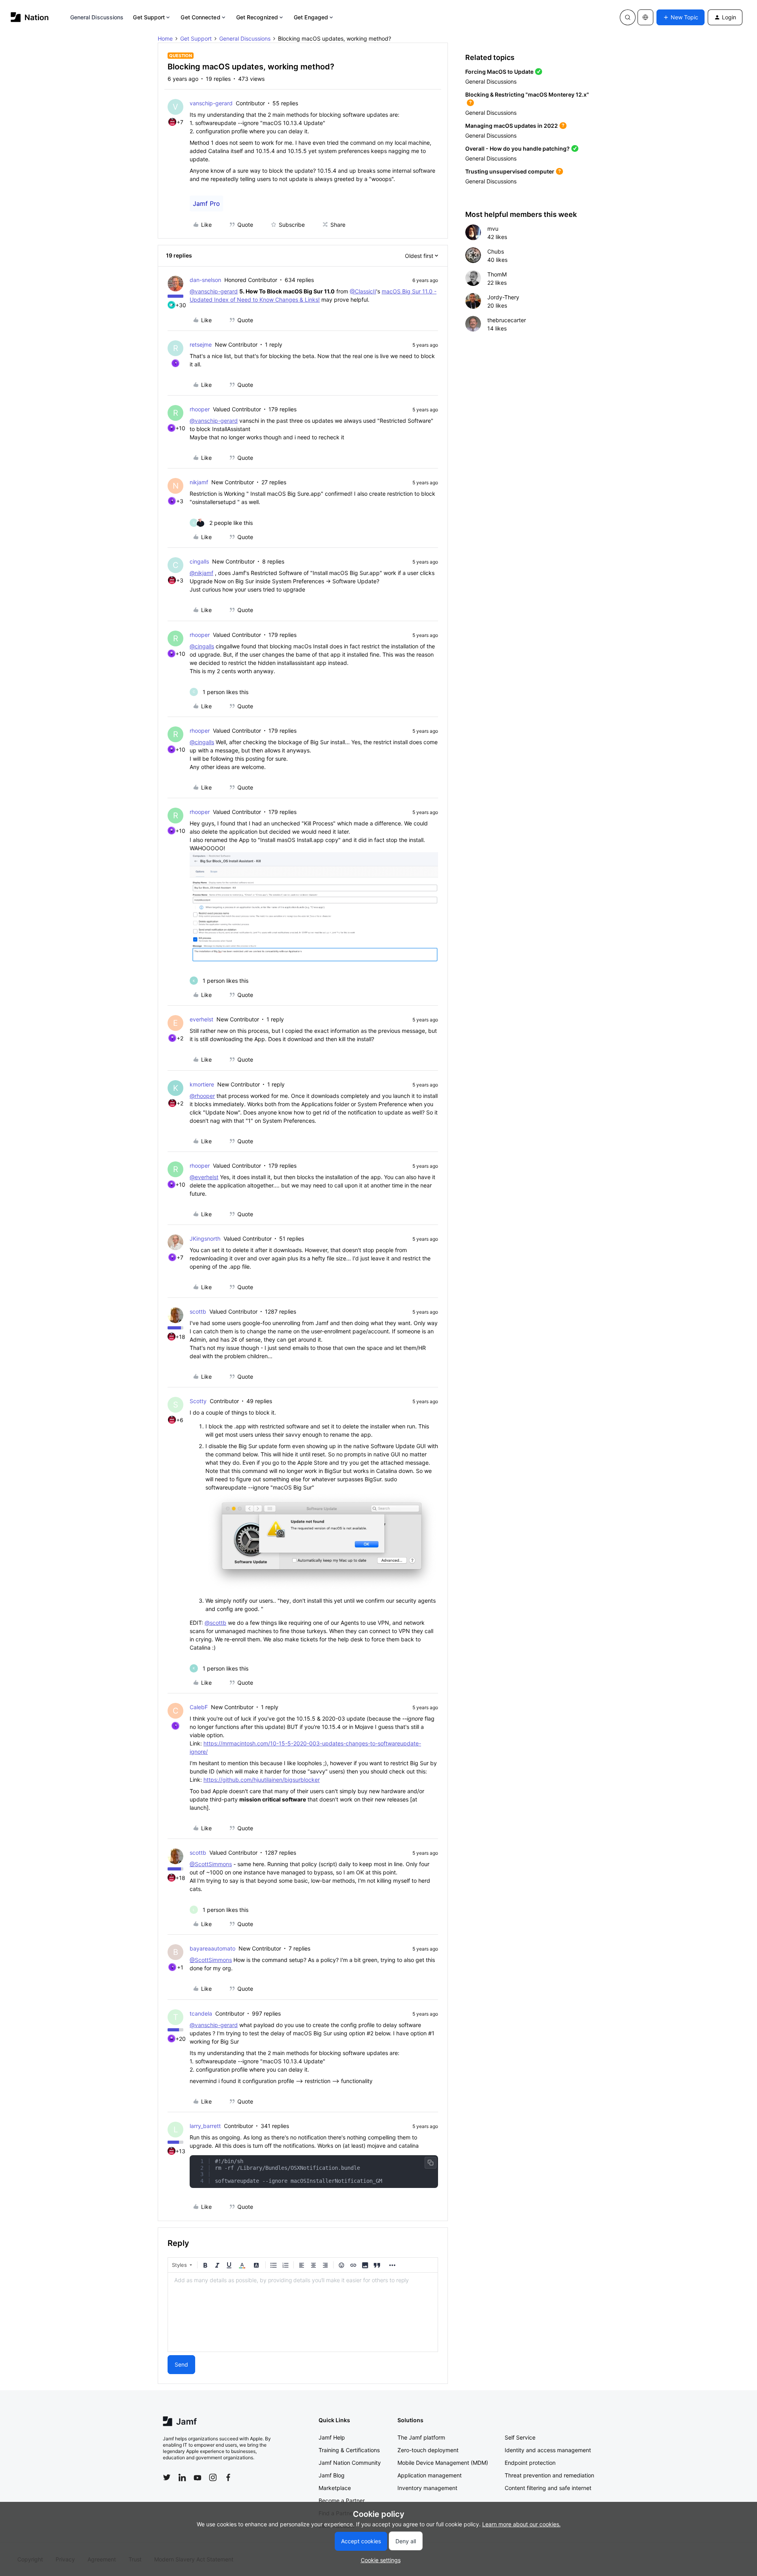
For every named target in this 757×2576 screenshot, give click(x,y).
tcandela (201, 2013)
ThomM (497, 274)
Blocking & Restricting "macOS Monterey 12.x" (527, 94)
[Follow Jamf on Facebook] (228, 2477)
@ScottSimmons (211, 1864)
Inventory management (427, 2488)
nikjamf (199, 482)
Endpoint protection (530, 2463)
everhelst (201, 1019)
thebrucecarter (507, 320)
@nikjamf (201, 573)
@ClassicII (363, 291)
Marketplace (335, 2488)
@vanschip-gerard (214, 291)
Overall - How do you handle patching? (517, 148)
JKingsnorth (205, 1239)
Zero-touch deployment (428, 2450)
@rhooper (202, 1096)
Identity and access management (548, 2450)
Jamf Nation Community (350, 2463)
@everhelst (204, 1177)
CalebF (199, 1707)
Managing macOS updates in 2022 (512, 126)
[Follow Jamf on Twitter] (167, 2477)
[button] (681, 17)
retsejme (201, 344)
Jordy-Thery (503, 297)
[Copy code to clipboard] (431, 2163)
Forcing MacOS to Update (499, 72)
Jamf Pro (206, 203)
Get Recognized (257, 17)
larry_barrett (205, 2126)
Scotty (198, 1401)
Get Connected (200, 17)
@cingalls (202, 646)
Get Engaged (311, 17)
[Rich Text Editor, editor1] (303, 2312)
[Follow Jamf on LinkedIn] (182, 2477)
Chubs (496, 251)
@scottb (215, 1623)
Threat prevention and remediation (549, 2475)
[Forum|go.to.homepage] (30, 17)
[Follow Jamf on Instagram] (213, 2477)
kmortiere (202, 1084)
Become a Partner (342, 2500)
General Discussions (97, 17)
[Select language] (645, 17)
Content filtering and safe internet (548, 2488)
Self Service (520, 2437)
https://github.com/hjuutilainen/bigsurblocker (262, 1780)
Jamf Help (332, 2437)
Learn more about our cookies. (521, 2524)
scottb (198, 1311)
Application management (430, 2475)
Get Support (149, 17)
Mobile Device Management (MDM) (443, 2463)
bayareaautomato (213, 1948)
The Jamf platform (421, 2437)
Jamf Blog (332, 2475)
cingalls (199, 561)
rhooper (200, 409)
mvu (493, 229)
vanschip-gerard (211, 103)
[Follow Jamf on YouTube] (198, 2477)
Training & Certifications (349, 2450)
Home (165, 38)
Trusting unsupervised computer (510, 171)
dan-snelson (205, 280)
